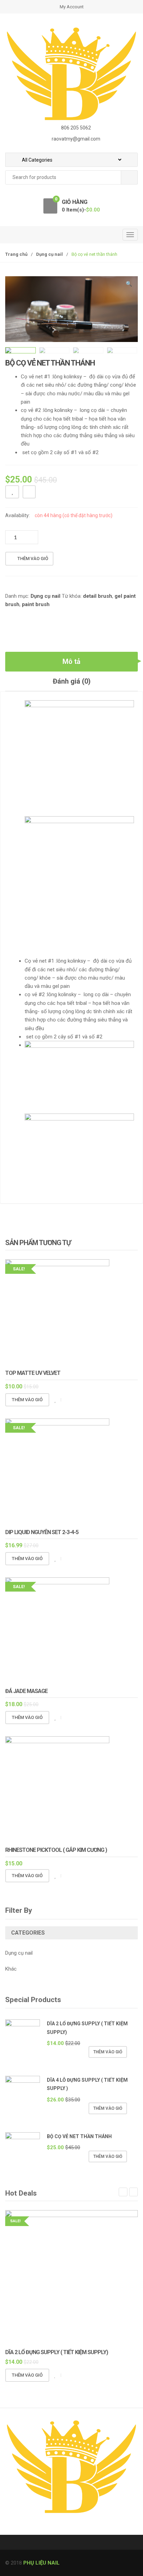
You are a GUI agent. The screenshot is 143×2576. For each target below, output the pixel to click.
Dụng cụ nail (49, 254)
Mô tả (71, 661)
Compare (29, 492)
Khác (11, 1969)
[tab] (71, 662)
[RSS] (12, 2529)
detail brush (98, 596)
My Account (72, 7)
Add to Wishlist (12, 492)
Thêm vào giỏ (33, 559)
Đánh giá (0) (72, 681)
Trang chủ (16, 254)
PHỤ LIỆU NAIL (41, 2563)
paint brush (36, 604)
